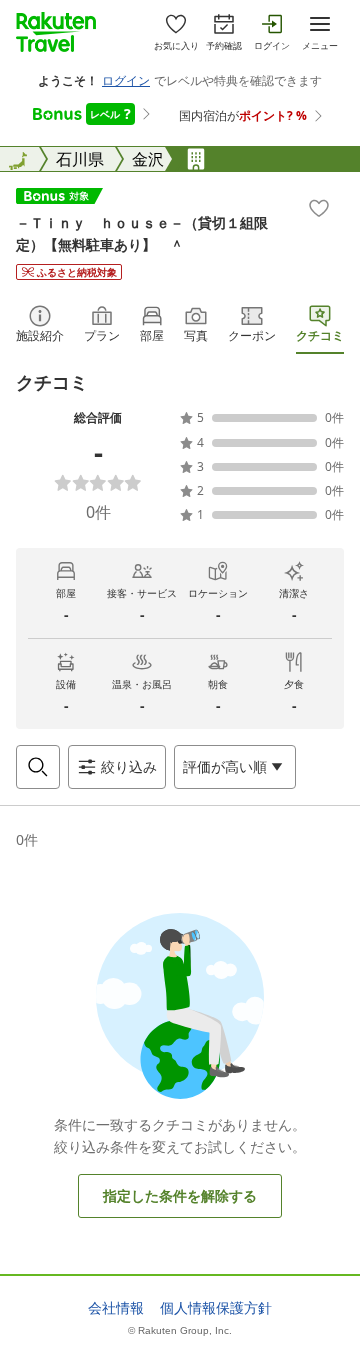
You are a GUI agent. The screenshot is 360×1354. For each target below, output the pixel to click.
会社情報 (116, 1308)
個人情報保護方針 (216, 1308)
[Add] (319, 208)
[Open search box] (38, 767)
